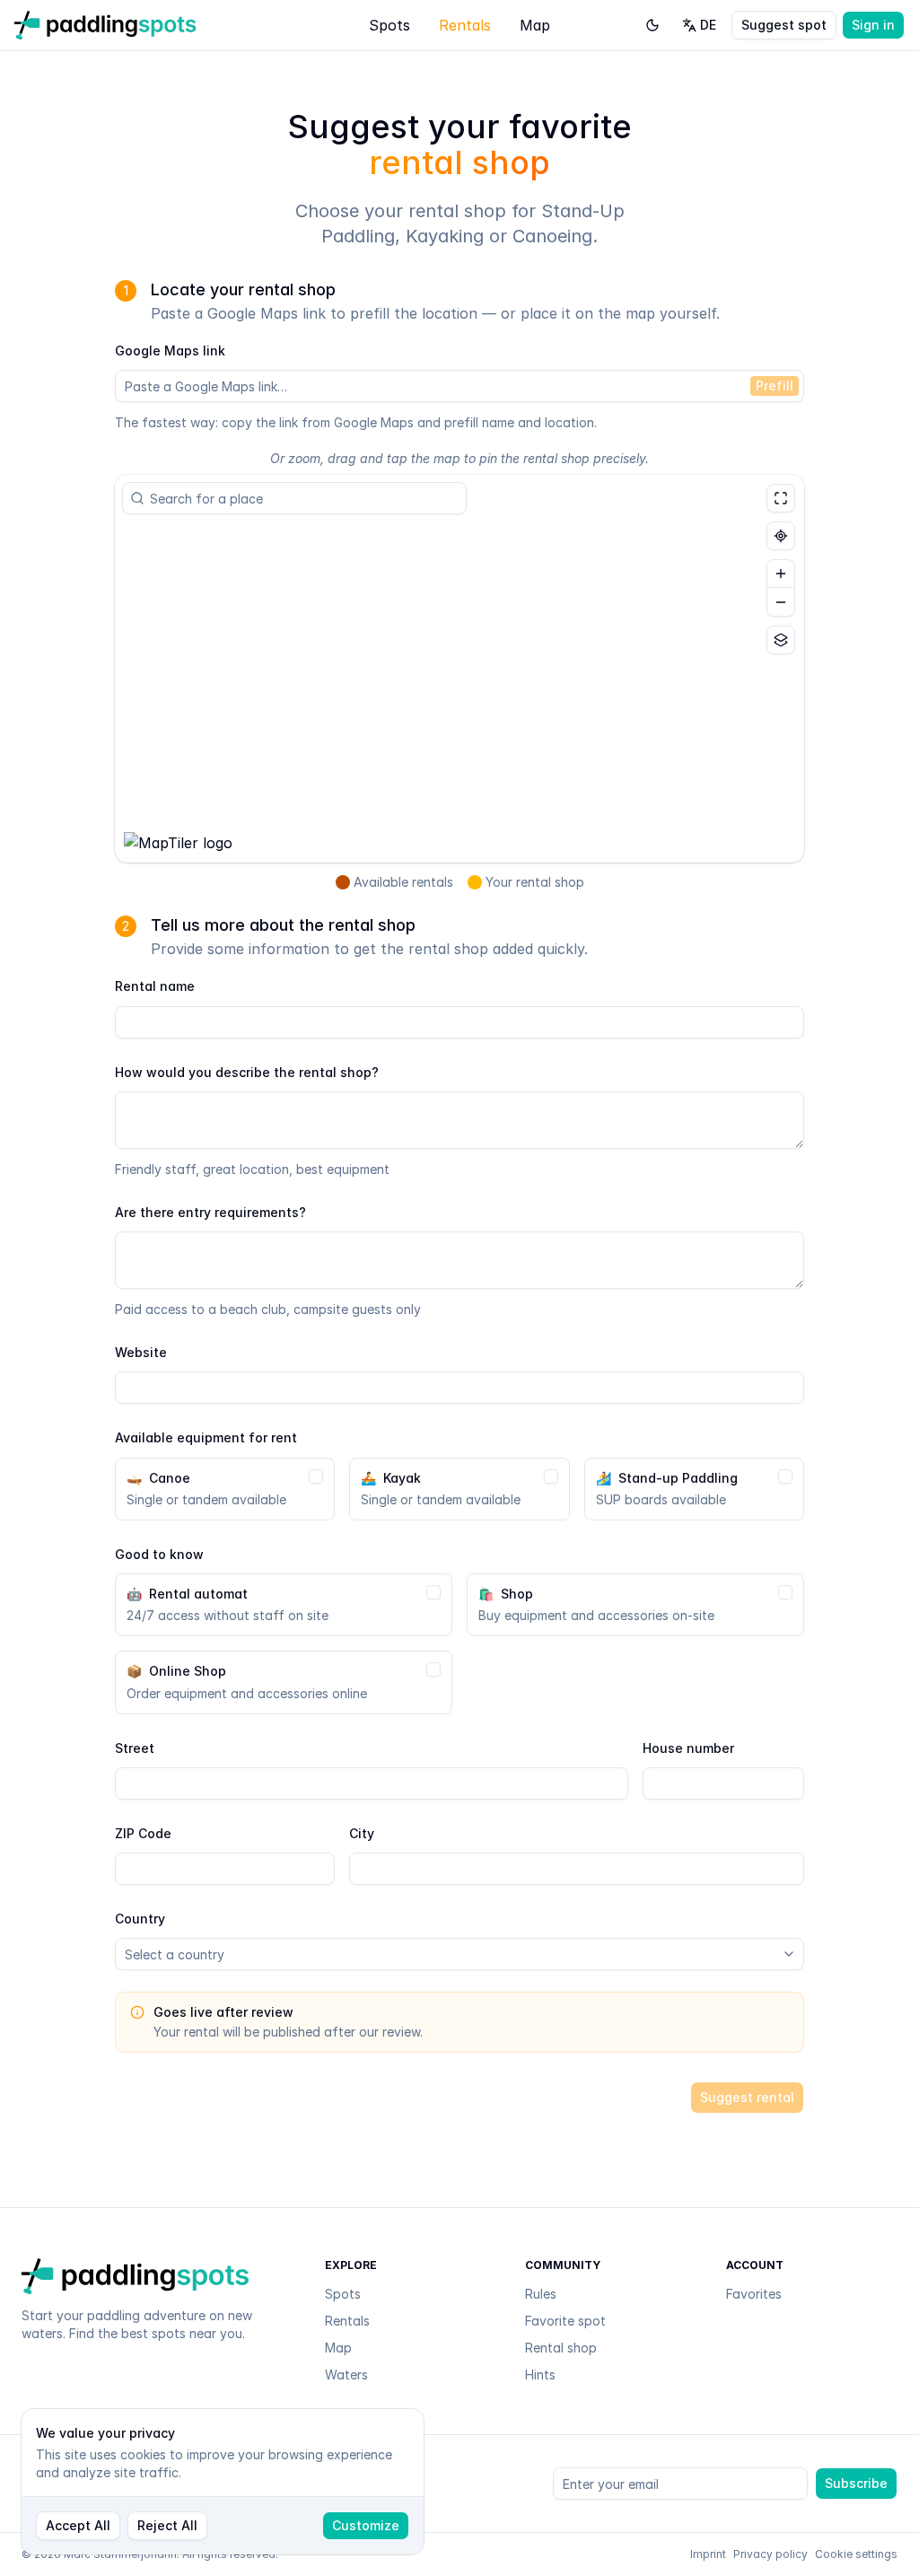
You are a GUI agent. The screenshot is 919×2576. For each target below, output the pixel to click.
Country (140, 1919)
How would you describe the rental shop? (247, 1072)
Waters (346, 2374)
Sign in (873, 25)
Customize (366, 2525)
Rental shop (561, 2348)
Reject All (167, 2525)
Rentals (465, 25)
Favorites (754, 2294)
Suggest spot (784, 25)
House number (688, 1748)
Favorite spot (565, 2321)
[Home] (105, 25)
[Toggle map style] (781, 640)
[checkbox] (316, 1476)
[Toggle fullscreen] (781, 498)
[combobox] (302, 498)
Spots (389, 25)
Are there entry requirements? (210, 1212)
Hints (540, 2374)
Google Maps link (170, 350)
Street (135, 1748)
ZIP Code (143, 1833)
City (362, 1833)
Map (535, 25)
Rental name (155, 986)
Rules (541, 2294)
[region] (459, 669)
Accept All (78, 2525)
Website (141, 1352)
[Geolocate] (781, 536)
